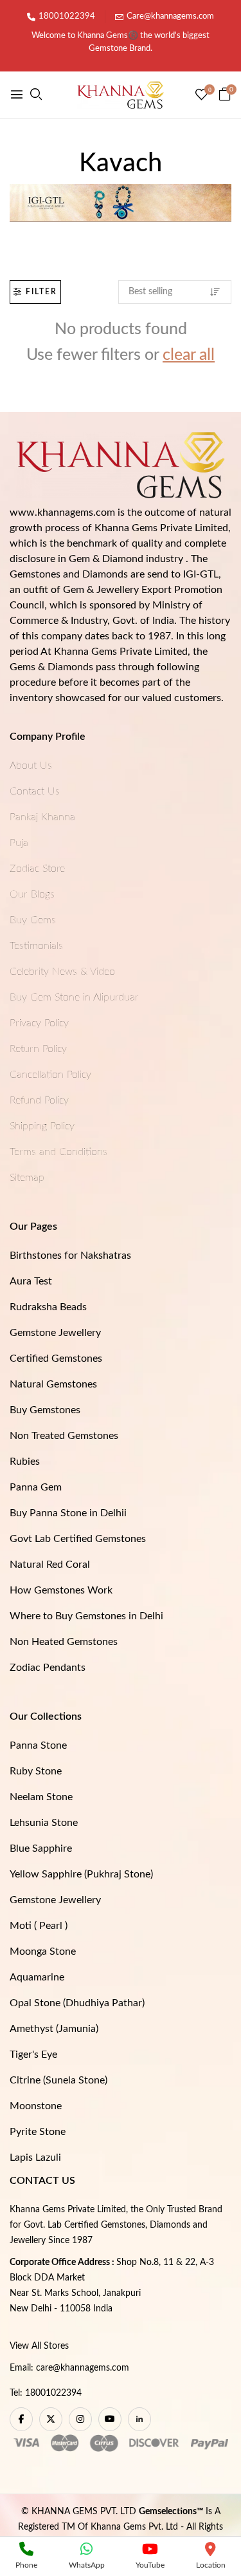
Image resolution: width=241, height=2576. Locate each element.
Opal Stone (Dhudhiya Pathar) (77, 2003)
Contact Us (35, 791)
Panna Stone (38, 1745)
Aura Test (31, 1281)
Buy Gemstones (45, 1410)
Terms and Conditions (58, 1152)
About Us (31, 766)
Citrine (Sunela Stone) (58, 2080)
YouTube (150, 2565)
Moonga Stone (43, 1951)
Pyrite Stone (38, 2132)
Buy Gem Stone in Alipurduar (74, 997)
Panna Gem (36, 1487)
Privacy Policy (39, 1023)
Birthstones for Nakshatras (70, 1255)
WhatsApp (87, 2565)
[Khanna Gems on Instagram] (80, 2419)
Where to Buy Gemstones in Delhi (86, 1616)
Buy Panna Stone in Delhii (68, 1513)
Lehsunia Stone (44, 1823)
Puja (19, 843)
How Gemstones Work (61, 1590)
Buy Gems (33, 920)
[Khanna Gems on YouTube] (110, 2419)
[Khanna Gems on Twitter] (51, 2419)
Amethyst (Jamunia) (54, 2029)
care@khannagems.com (83, 2368)
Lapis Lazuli (35, 2158)
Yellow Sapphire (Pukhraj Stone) (81, 1874)
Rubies (25, 1462)
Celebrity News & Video (62, 972)
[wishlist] (201, 96)
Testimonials (36, 946)
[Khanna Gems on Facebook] (21, 2419)
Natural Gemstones (53, 1384)
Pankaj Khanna (42, 817)
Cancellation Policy (50, 1075)
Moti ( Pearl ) (39, 1926)
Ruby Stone (36, 1771)
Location (211, 2565)
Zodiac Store (37, 869)
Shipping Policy (42, 1126)
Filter (41, 292)
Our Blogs (32, 894)
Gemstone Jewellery (55, 1333)
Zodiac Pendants (48, 1668)
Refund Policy (39, 1100)
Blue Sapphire (41, 1848)
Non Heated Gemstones (64, 1642)
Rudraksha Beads (48, 1307)
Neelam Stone (41, 1797)
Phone (26, 2565)
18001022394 (67, 16)
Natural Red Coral (50, 1565)
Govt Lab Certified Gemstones (78, 1539)
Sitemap (27, 1178)
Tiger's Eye (33, 2054)
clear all (189, 355)
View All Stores (39, 2346)
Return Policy (38, 1049)
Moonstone (36, 2106)
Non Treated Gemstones (64, 1436)
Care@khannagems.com (170, 16)
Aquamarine (37, 1977)
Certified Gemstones (56, 1359)
